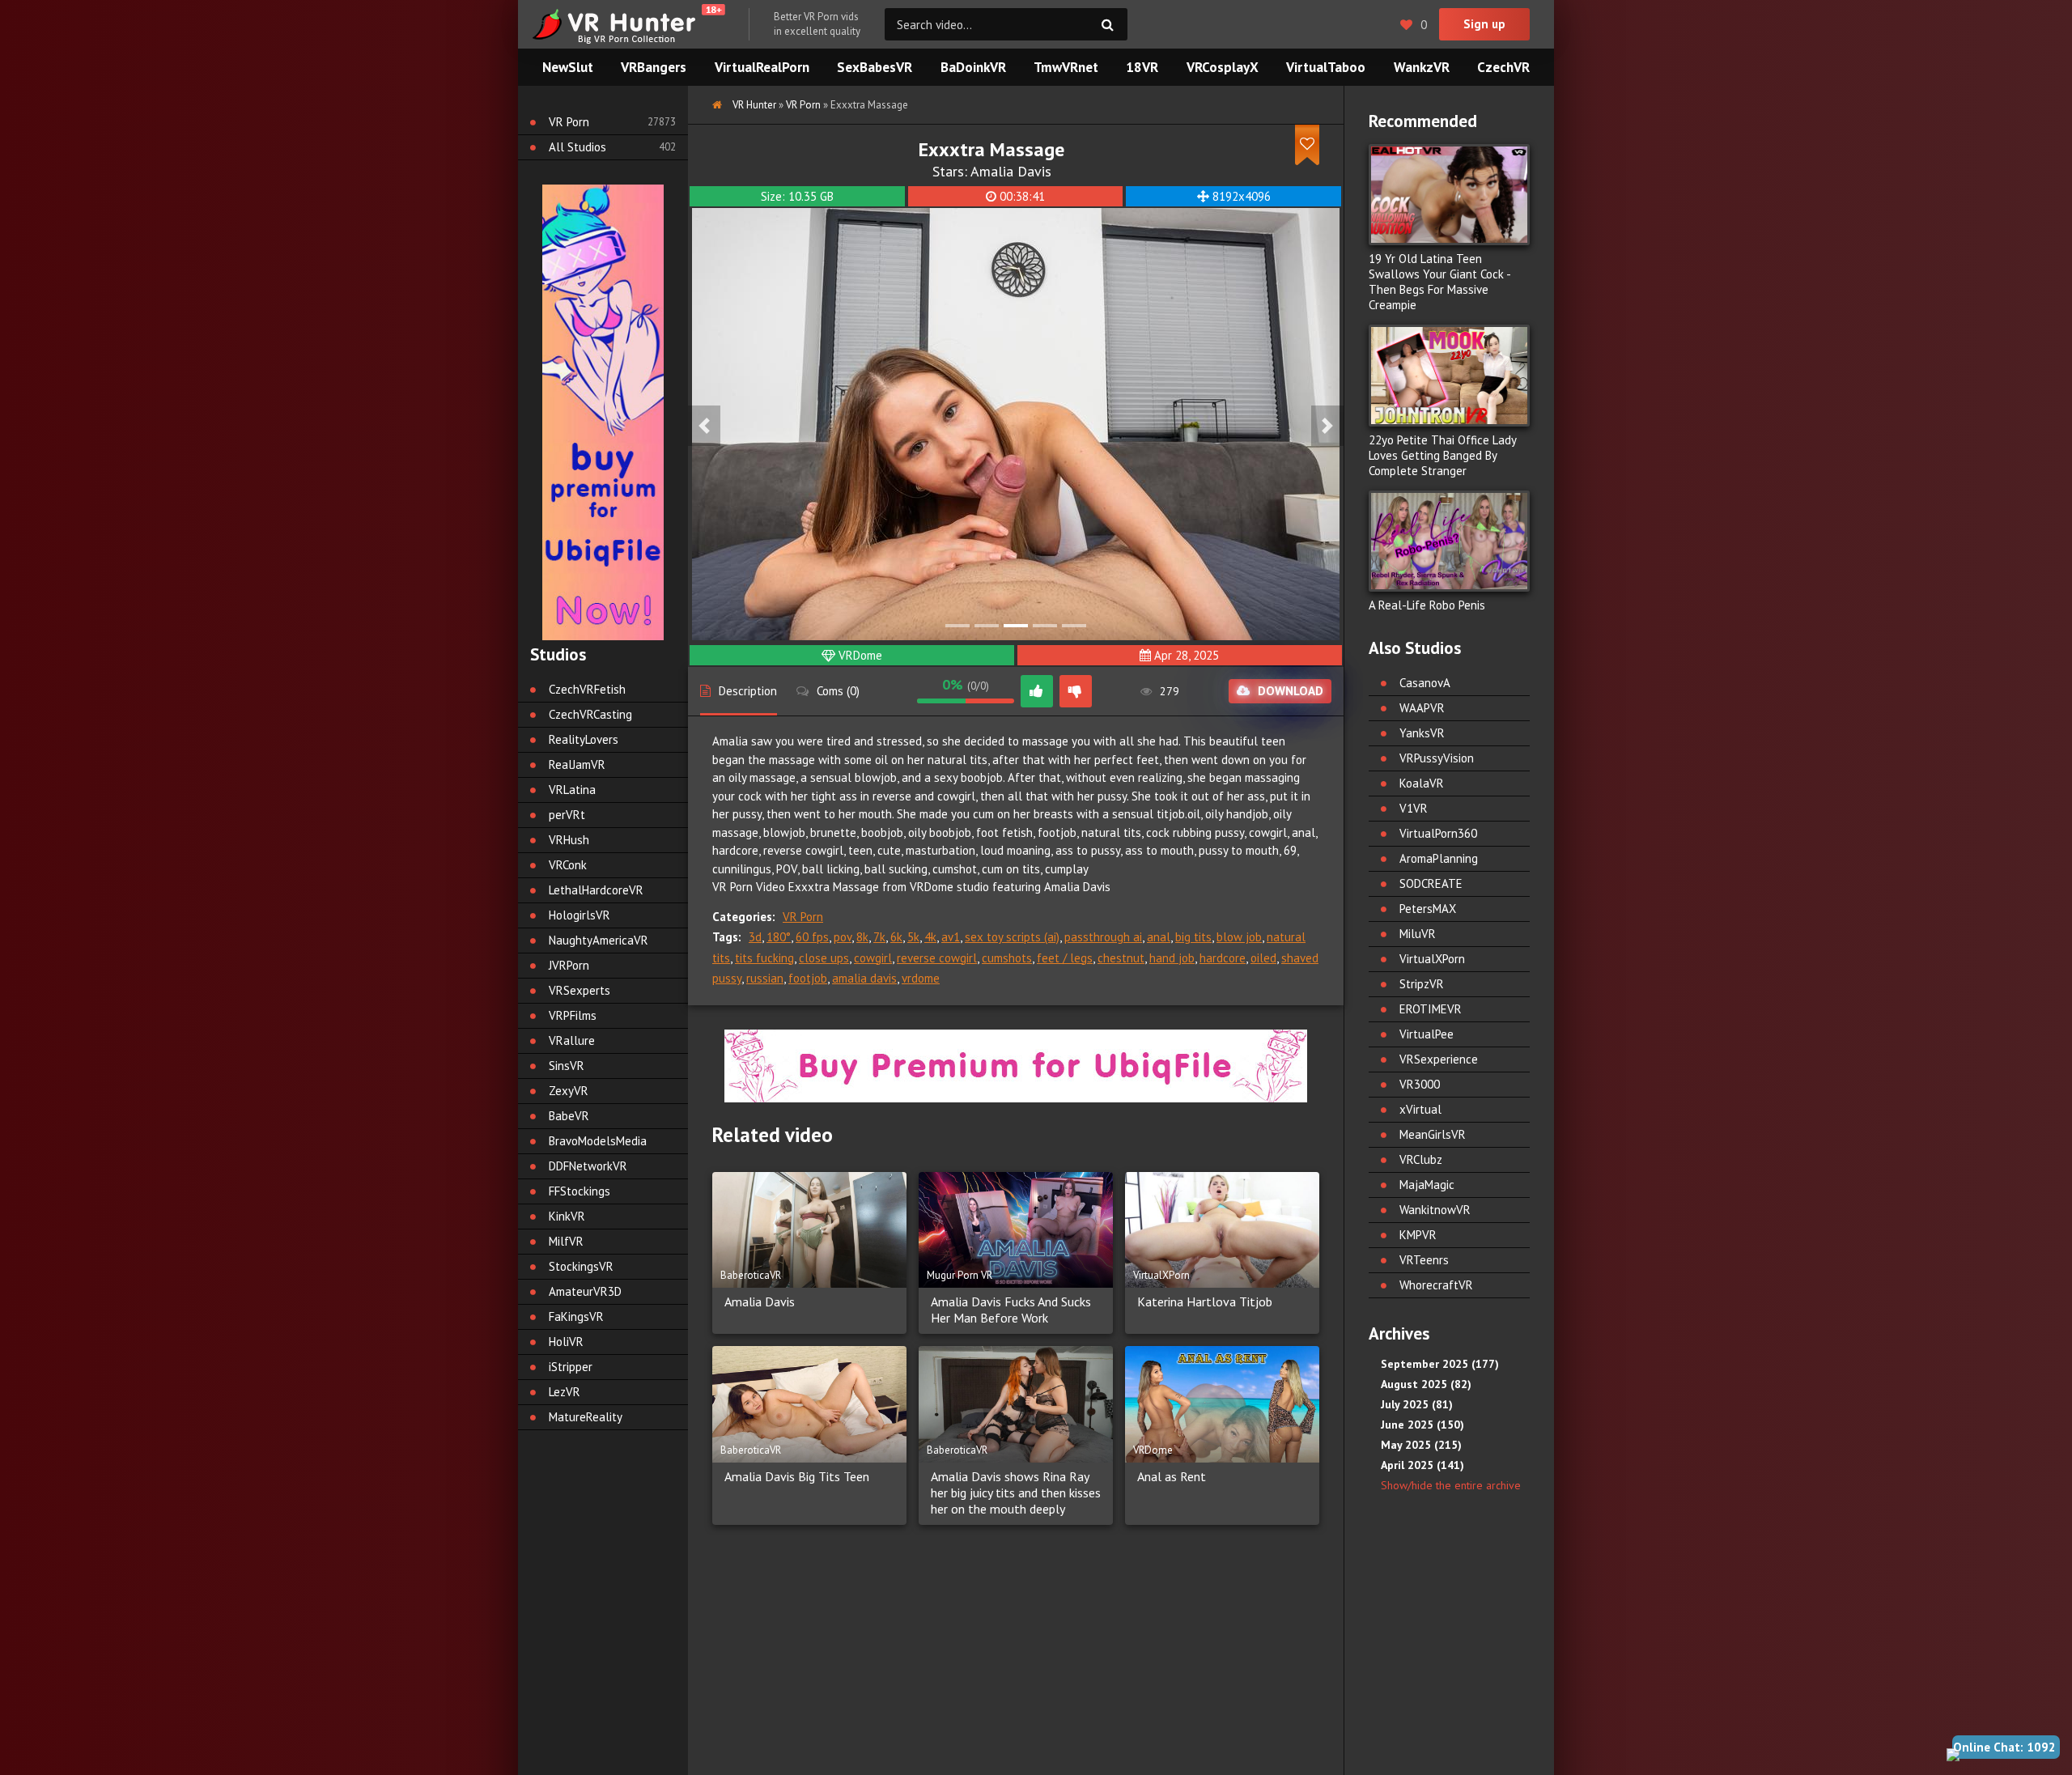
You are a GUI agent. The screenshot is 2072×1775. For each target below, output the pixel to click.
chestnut (1121, 958)
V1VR (1414, 808)
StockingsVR (581, 1266)
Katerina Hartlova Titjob (1205, 1302)
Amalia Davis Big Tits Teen (797, 1476)
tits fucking (764, 958)
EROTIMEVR (1431, 1009)
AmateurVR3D (585, 1291)
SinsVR (567, 1066)
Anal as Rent (1172, 1476)
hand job (1172, 958)
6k (896, 937)
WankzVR (1422, 67)
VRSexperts (580, 990)
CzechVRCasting (590, 714)
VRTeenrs (1424, 1260)
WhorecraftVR (1436, 1285)
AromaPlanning (1439, 858)
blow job (1239, 937)
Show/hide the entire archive (1451, 1485)
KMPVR (1418, 1235)
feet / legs (1065, 958)
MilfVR (566, 1241)
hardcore (1223, 958)
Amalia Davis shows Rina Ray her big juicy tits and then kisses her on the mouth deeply (1016, 1493)
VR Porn (803, 917)
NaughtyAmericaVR (599, 940)
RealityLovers (584, 739)
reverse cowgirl (937, 958)
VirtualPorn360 (1438, 833)
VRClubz (1421, 1159)
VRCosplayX (1223, 67)
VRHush (569, 840)
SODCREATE (1431, 883)
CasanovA (1425, 683)
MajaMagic (1427, 1185)
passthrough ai (1103, 937)
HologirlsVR (580, 915)
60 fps (812, 937)
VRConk (568, 865)
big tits (1193, 937)
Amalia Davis (1011, 171)
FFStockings (580, 1191)
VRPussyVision (1437, 758)
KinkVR (567, 1216)
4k (930, 937)
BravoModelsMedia (598, 1141)
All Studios (577, 147)
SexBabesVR (875, 67)
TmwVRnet (1066, 67)
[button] (704, 426)
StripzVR (1422, 984)
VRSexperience (1439, 1059)
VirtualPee (1427, 1034)
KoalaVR (1422, 783)
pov (843, 937)
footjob (808, 978)
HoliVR (566, 1342)
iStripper (571, 1367)
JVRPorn (569, 965)
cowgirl (873, 958)
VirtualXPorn (1432, 959)
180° (779, 937)
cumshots (1007, 958)
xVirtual (1420, 1109)
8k (862, 937)
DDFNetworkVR (588, 1166)
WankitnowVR (1435, 1210)
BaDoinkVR (973, 67)
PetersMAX (1428, 909)
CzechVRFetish (587, 689)
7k (879, 937)
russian (765, 978)
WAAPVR (1422, 708)
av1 (951, 937)
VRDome (860, 655)
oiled (1263, 958)
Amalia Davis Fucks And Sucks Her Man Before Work (1011, 1310)
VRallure (572, 1040)
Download (1291, 691)
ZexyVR (569, 1091)
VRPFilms (573, 1015)
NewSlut (568, 67)
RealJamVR (577, 764)
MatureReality (586, 1417)
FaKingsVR (576, 1316)
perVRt (567, 815)
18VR (1142, 67)
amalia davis (864, 978)
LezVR (565, 1392)
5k (913, 937)
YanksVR (1422, 733)
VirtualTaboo (1326, 67)
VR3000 (1420, 1084)
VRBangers (654, 67)
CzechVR (1503, 67)
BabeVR (569, 1116)
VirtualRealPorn (762, 67)
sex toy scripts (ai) (1012, 937)
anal (1159, 937)
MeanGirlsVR (1433, 1134)
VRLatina (572, 790)
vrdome (921, 978)
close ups (824, 958)
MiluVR (1418, 934)
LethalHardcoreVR (596, 890)
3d (755, 937)
